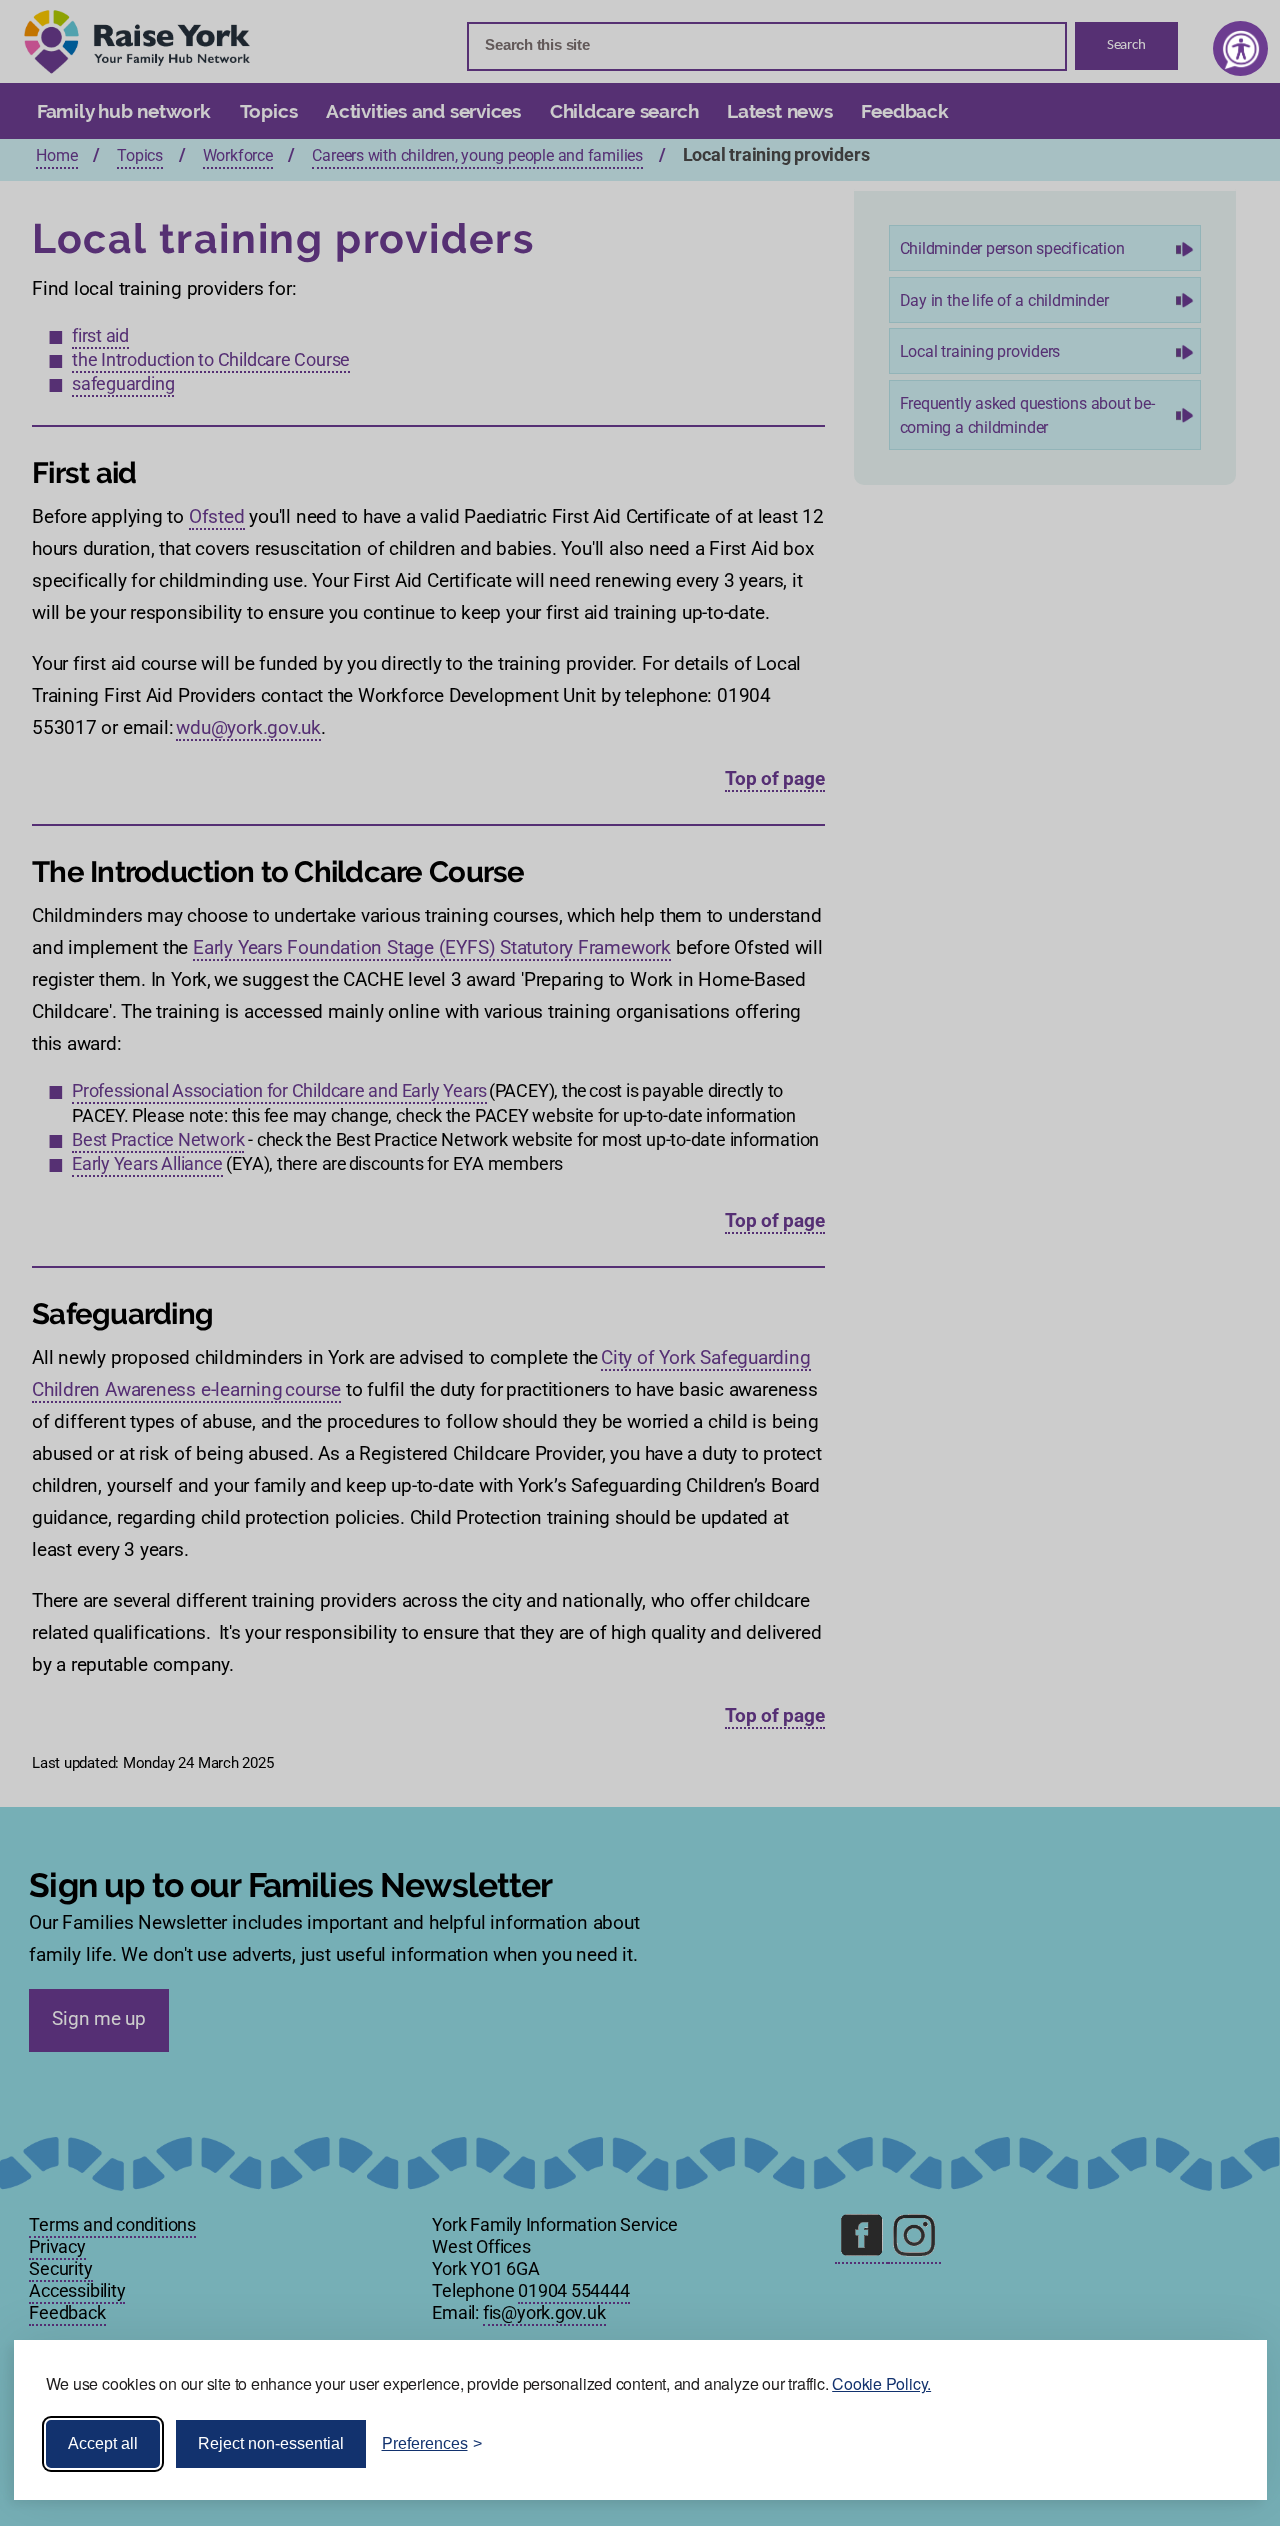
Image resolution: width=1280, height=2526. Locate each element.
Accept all (103, 2443)
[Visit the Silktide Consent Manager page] (1223, 2444)
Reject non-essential (271, 2443)
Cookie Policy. (881, 2383)
